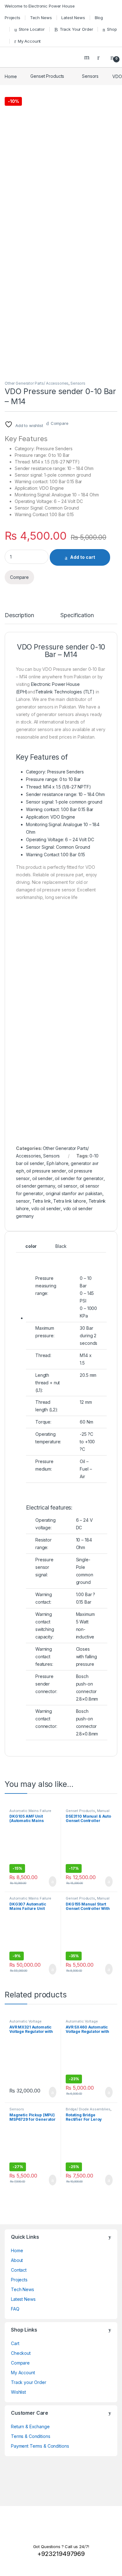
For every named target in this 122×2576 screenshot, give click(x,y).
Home (11, 76)
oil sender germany (36, 1186)
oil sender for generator (79, 1178)
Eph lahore (58, 1163)
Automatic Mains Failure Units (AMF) (30, 1813)
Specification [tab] (77, 615)
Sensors (90, 76)
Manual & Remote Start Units (88, 1813)
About (17, 2260)
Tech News (41, 18)
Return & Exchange (30, 2426)
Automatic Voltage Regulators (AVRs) (25, 2023)
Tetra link (42, 1201)
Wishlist (18, 2392)
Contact (19, 2270)
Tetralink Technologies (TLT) (65, 692)
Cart (15, 2343)
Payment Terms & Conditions (40, 2446)
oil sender (42, 1178)
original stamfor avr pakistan (74, 1193)
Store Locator (32, 29)
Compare (60, 423)
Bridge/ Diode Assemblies (88, 2109)
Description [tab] (19, 615)
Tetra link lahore (70, 1201)
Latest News (73, 18)
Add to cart (83, 557)
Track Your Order (76, 29)
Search (88, 57)
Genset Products (47, 76)
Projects (13, 18)
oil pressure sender (46, 1171)
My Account (29, 41)
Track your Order (29, 2382)
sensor (23, 1201)
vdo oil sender (46, 1208)
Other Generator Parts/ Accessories (37, 383)
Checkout (21, 2353)
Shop (112, 29)
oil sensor (67, 1186)
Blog (99, 18)
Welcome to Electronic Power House (40, 6)
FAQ (15, 2309)
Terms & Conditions (30, 2436)
